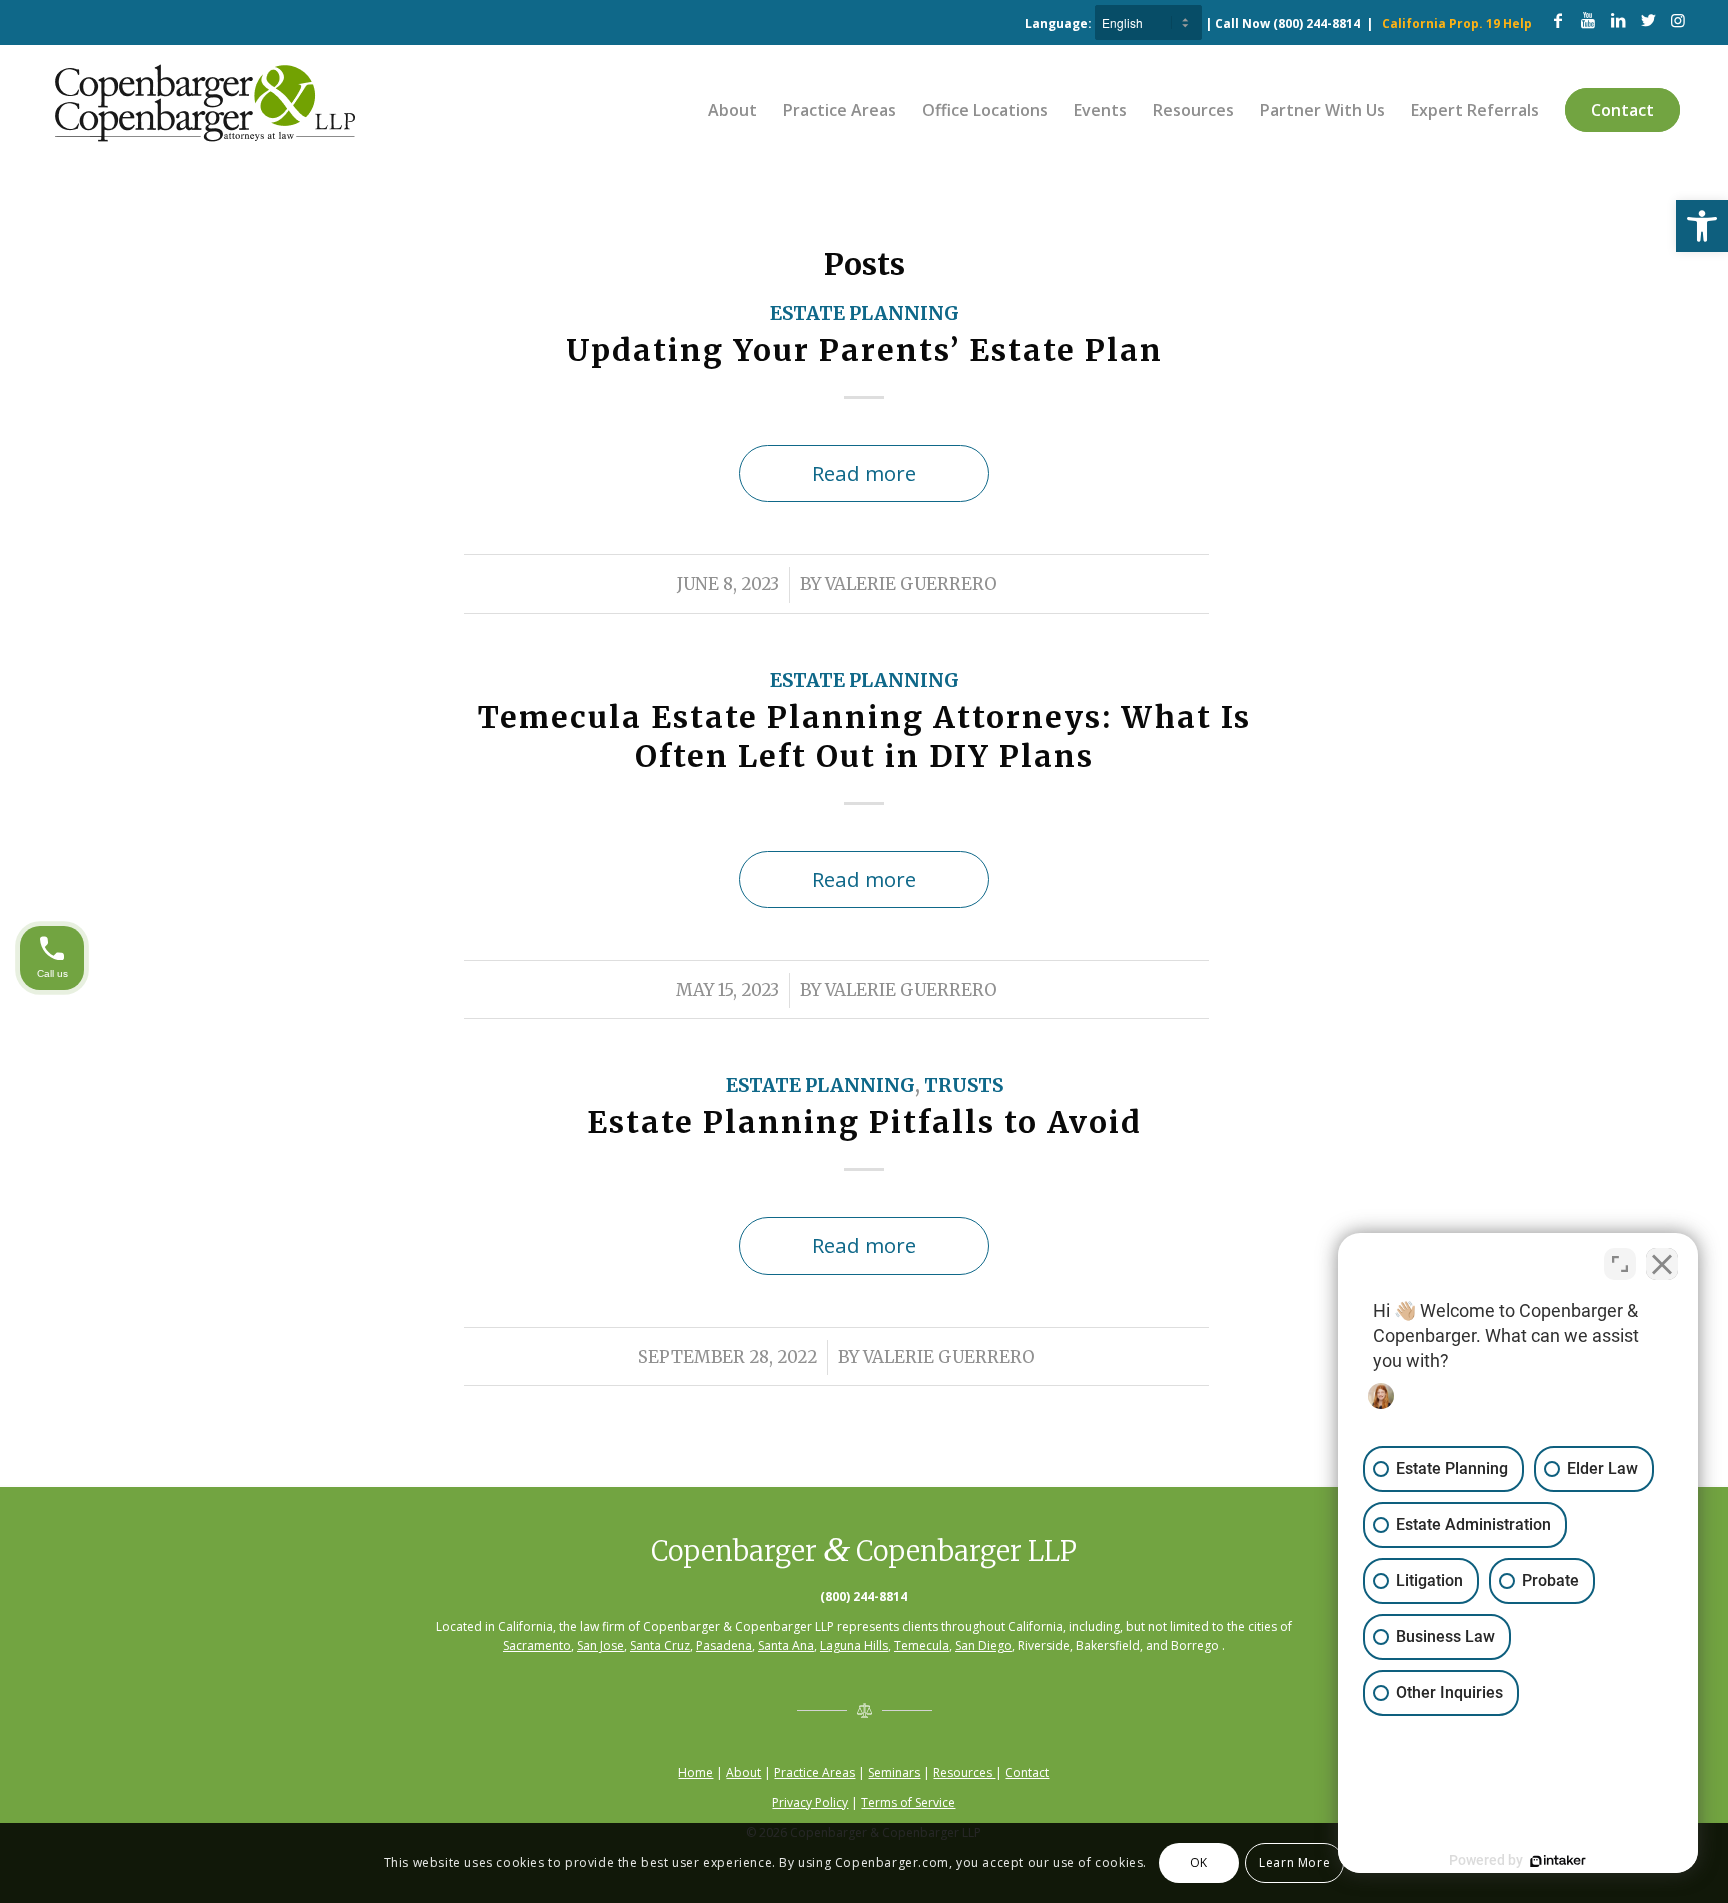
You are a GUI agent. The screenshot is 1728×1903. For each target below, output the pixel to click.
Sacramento (537, 1645)
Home (695, 1772)
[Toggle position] (1620, 1264)
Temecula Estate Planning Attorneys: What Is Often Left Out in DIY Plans (864, 736)
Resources (964, 1772)
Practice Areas (814, 1772)
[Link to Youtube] (1588, 20)
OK (1199, 1862)
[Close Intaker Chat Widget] (1662, 1264)
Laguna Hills (854, 1645)
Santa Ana (786, 1645)
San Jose (600, 1645)
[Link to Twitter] (1648, 20)
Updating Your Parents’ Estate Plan (864, 350)
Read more (864, 473)
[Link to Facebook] (1558, 20)
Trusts (963, 1085)
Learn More (1294, 1862)
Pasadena (724, 1645)
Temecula (921, 1645)
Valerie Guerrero (911, 584)
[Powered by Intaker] (1558, 1861)
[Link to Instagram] (1678, 20)
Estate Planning (864, 313)
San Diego (983, 1645)
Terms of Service (908, 1802)
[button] (1702, 226)
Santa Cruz (660, 1645)
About (743, 1772)
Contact (1027, 1772)
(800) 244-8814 (1316, 23)
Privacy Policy (810, 1802)
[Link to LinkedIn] (1618, 20)
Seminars (894, 1772)
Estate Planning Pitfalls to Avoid (864, 1122)
